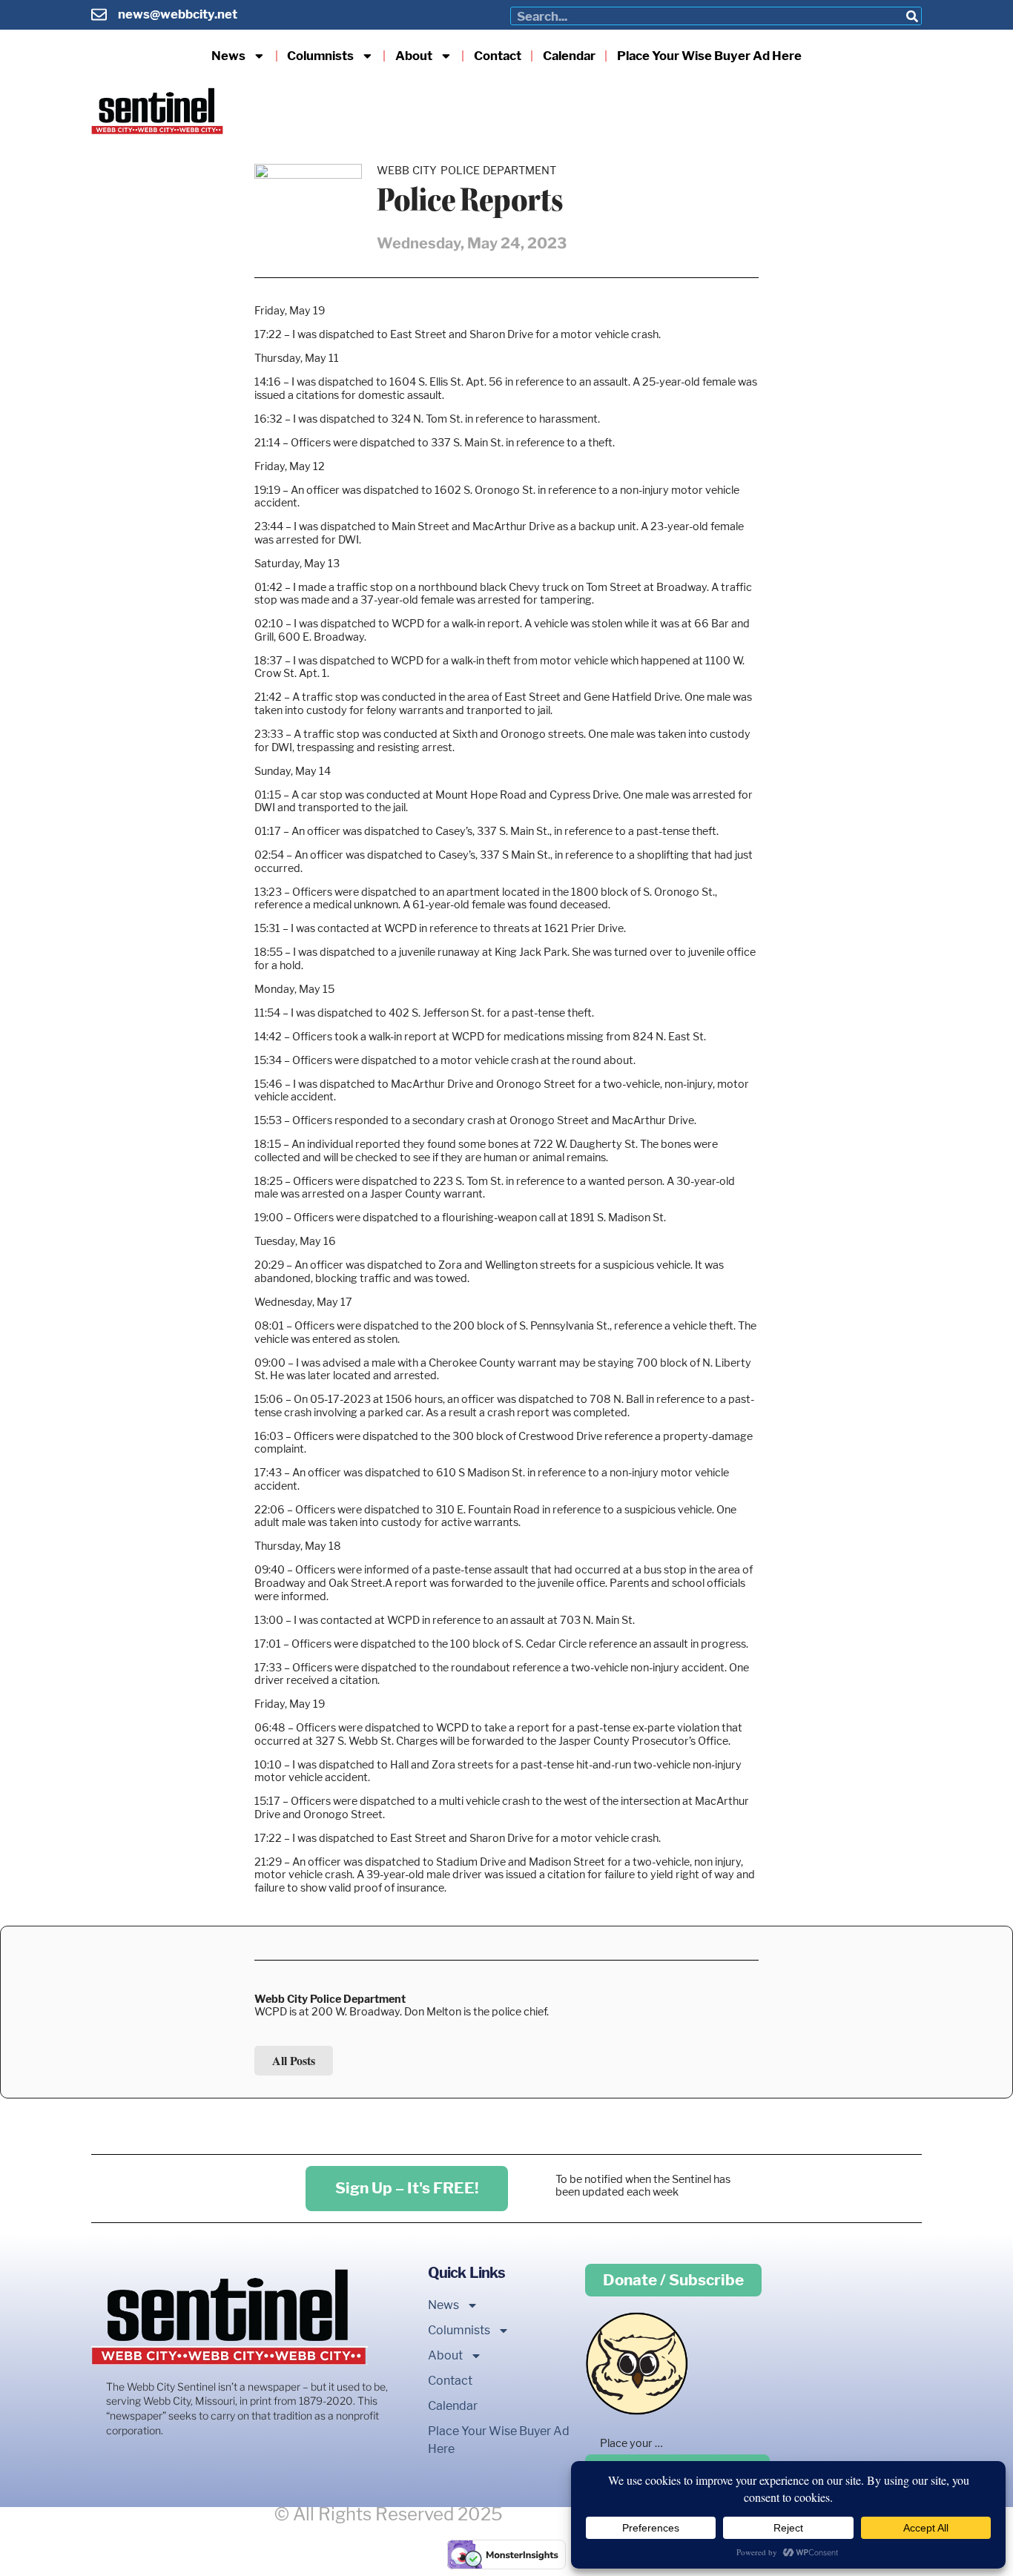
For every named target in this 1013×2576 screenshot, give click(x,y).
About (414, 56)
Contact (498, 56)
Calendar (569, 56)
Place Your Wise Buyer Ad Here (709, 56)
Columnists (320, 56)
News (228, 56)
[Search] (912, 16)
